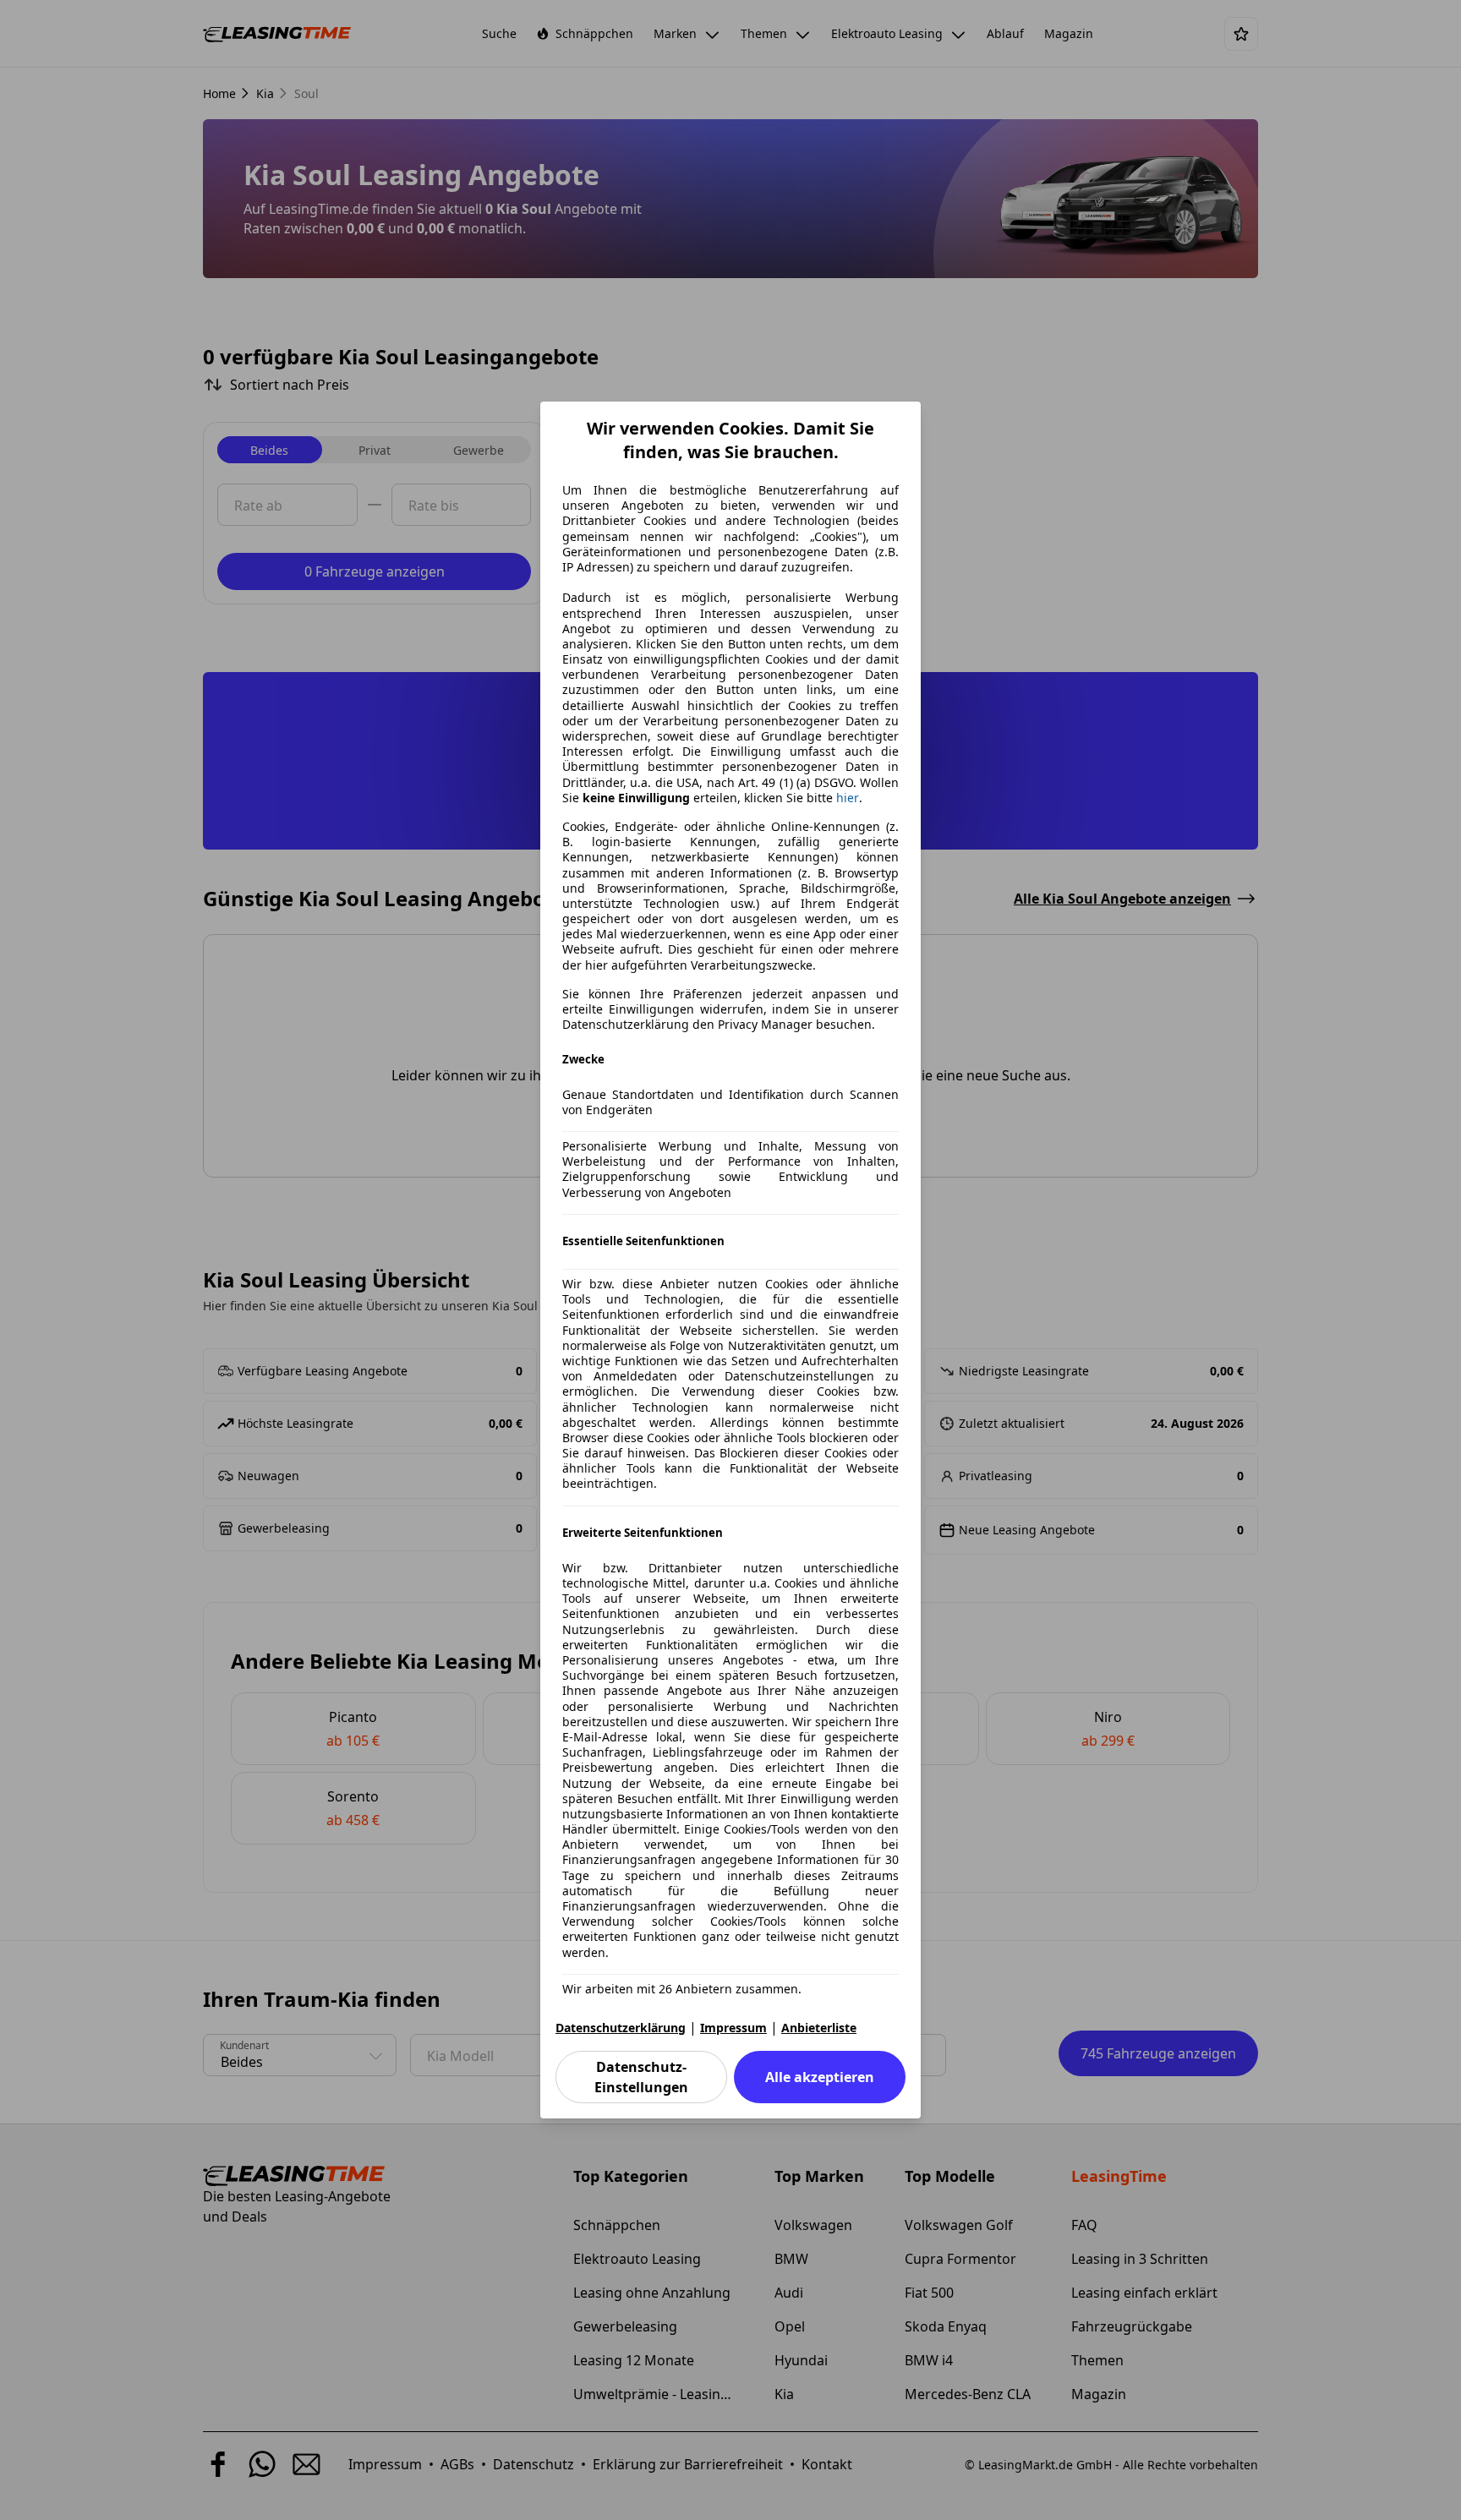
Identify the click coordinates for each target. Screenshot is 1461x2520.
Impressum (733, 2028)
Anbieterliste (819, 2028)
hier (848, 798)
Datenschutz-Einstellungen (641, 2077)
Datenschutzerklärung (621, 2028)
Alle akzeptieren (820, 2077)
